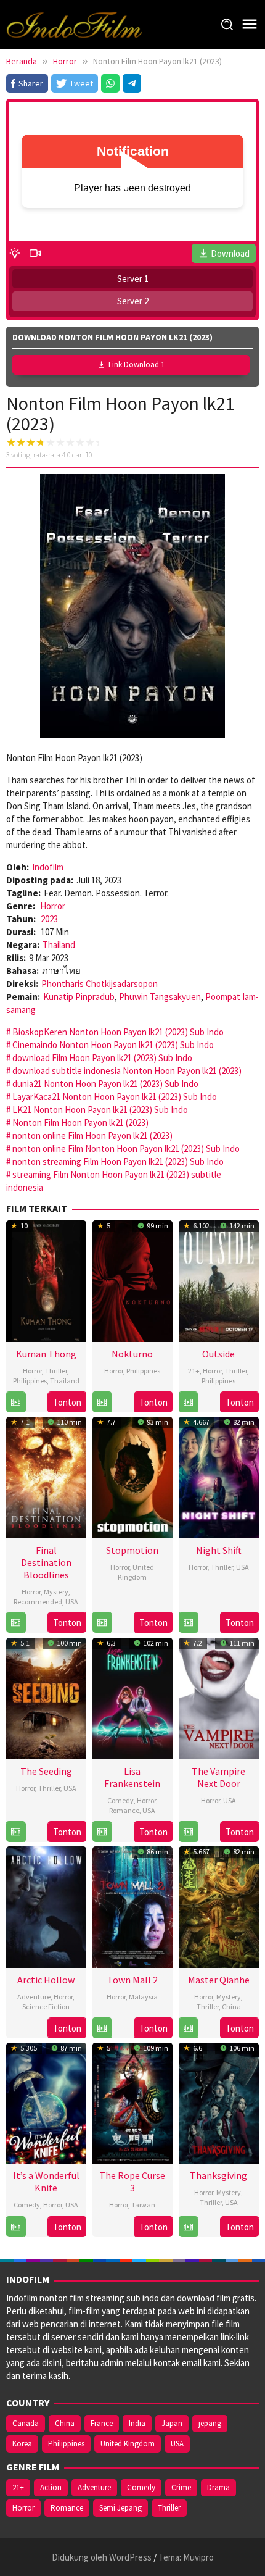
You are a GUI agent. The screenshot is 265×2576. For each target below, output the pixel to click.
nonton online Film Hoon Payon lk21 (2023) (92, 1136)
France (102, 2423)
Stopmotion (132, 1550)
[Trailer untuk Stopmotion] (102, 1623)
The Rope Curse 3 (132, 2182)
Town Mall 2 (132, 1980)
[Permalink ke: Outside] (219, 1279)
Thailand (59, 945)
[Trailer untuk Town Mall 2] (102, 2028)
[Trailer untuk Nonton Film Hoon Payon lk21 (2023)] (35, 253)
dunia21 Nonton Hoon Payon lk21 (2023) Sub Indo (105, 1084)
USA (72, 1602)
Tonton (67, 1402)
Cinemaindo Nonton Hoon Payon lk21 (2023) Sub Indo (113, 1045)
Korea (22, 2444)
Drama (218, 2487)
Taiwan (143, 2205)
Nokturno (132, 1354)
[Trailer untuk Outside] (188, 1402)
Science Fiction (46, 2007)
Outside (218, 1354)
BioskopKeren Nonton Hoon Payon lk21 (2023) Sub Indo (118, 1032)
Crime (181, 2487)
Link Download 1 (137, 365)
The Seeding (46, 1771)
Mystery (56, 1592)
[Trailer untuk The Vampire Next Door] (188, 1832)
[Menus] (250, 24)
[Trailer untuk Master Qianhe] (188, 2028)
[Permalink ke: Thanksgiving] (219, 2102)
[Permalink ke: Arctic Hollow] (46, 1905)
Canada (26, 2423)
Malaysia (143, 1997)
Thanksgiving (218, 2175)
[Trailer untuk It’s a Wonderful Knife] (16, 2227)
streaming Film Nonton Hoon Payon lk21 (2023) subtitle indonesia (114, 1181)
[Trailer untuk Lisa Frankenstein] (102, 1832)
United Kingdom (136, 1572)
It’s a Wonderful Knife (46, 2182)
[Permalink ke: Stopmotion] (132, 1476)
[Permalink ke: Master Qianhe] (219, 1905)
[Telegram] (132, 83)
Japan (172, 2423)
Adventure (34, 1997)
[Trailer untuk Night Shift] (188, 1623)
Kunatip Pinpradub (79, 997)
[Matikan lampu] (15, 253)
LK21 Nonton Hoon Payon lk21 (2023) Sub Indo (100, 1110)
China (231, 2007)
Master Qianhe (219, 1980)
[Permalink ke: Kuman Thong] (46, 1279)
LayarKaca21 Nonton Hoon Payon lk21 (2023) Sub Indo (115, 1097)
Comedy (120, 1800)
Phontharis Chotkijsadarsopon (100, 984)
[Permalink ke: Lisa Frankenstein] (132, 1697)
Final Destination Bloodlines (46, 1562)
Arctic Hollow (46, 1980)
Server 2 (133, 301)
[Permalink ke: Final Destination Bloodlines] (46, 1476)
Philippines (30, 1381)
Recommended (38, 1602)
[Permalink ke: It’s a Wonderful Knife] (46, 2102)
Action (51, 2487)
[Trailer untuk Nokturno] (102, 1402)
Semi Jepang (120, 2508)
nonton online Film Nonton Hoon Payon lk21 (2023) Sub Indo (126, 1148)
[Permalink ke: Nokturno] (132, 1279)
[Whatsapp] (110, 83)
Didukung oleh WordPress (102, 2557)
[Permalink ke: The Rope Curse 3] (132, 2102)
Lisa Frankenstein (132, 1777)
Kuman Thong (46, 1354)
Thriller (56, 1371)
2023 (49, 919)
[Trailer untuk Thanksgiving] (188, 2227)
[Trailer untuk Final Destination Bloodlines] (16, 1623)
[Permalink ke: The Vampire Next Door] (219, 1697)
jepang (210, 2423)
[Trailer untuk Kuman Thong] (16, 1402)
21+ (194, 1371)
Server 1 (133, 279)
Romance (124, 1810)
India (137, 2423)
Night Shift (219, 1550)
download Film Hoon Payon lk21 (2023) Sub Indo (102, 1058)
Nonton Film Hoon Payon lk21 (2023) (80, 1123)
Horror (53, 906)
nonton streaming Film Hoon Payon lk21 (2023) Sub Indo (118, 1161)
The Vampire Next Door (218, 1777)
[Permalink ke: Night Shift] (219, 1476)
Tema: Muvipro (186, 2557)
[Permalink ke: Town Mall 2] (132, 1905)
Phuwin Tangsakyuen (160, 997)
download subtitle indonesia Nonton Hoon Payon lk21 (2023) (127, 1071)
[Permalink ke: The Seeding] (46, 1697)
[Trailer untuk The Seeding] (16, 1832)
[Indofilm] (74, 24)
